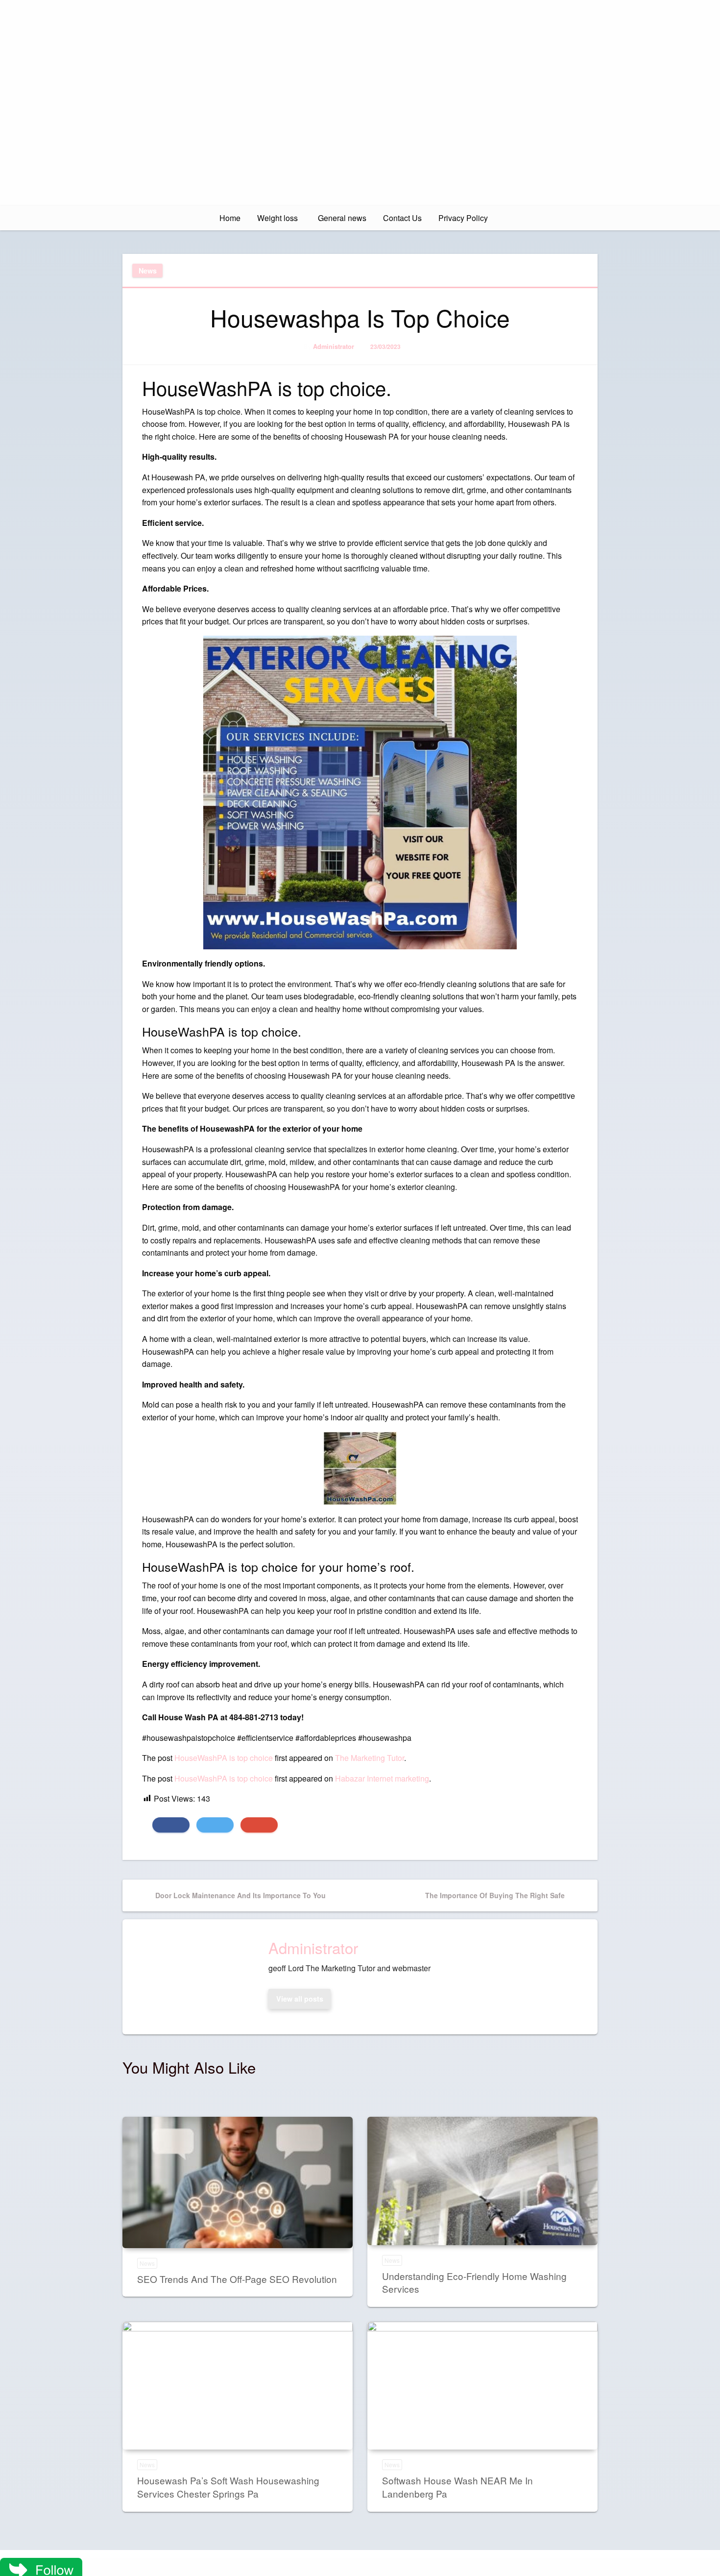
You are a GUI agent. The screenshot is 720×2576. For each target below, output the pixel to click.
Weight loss (277, 218)
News (148, 271)
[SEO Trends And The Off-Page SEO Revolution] (238, 2182)
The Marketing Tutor (370, 1758)
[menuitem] (230, 218)
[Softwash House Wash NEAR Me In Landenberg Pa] (482, 2386)
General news (342, 218)
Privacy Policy (463, 218)
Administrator (334, 347)
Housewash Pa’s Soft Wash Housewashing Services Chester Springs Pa (228, 2487)
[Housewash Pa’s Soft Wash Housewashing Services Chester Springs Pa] (238, 2386)
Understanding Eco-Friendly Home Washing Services (474, 2282)
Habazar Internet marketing (382, 1778)
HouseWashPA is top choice (224, 1758)
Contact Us (402, 218)
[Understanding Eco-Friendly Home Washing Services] (482, 2181)
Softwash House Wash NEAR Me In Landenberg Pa (457, 2487)
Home (230, 218)
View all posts (300, 1999)
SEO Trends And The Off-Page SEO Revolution (237, 2279)
